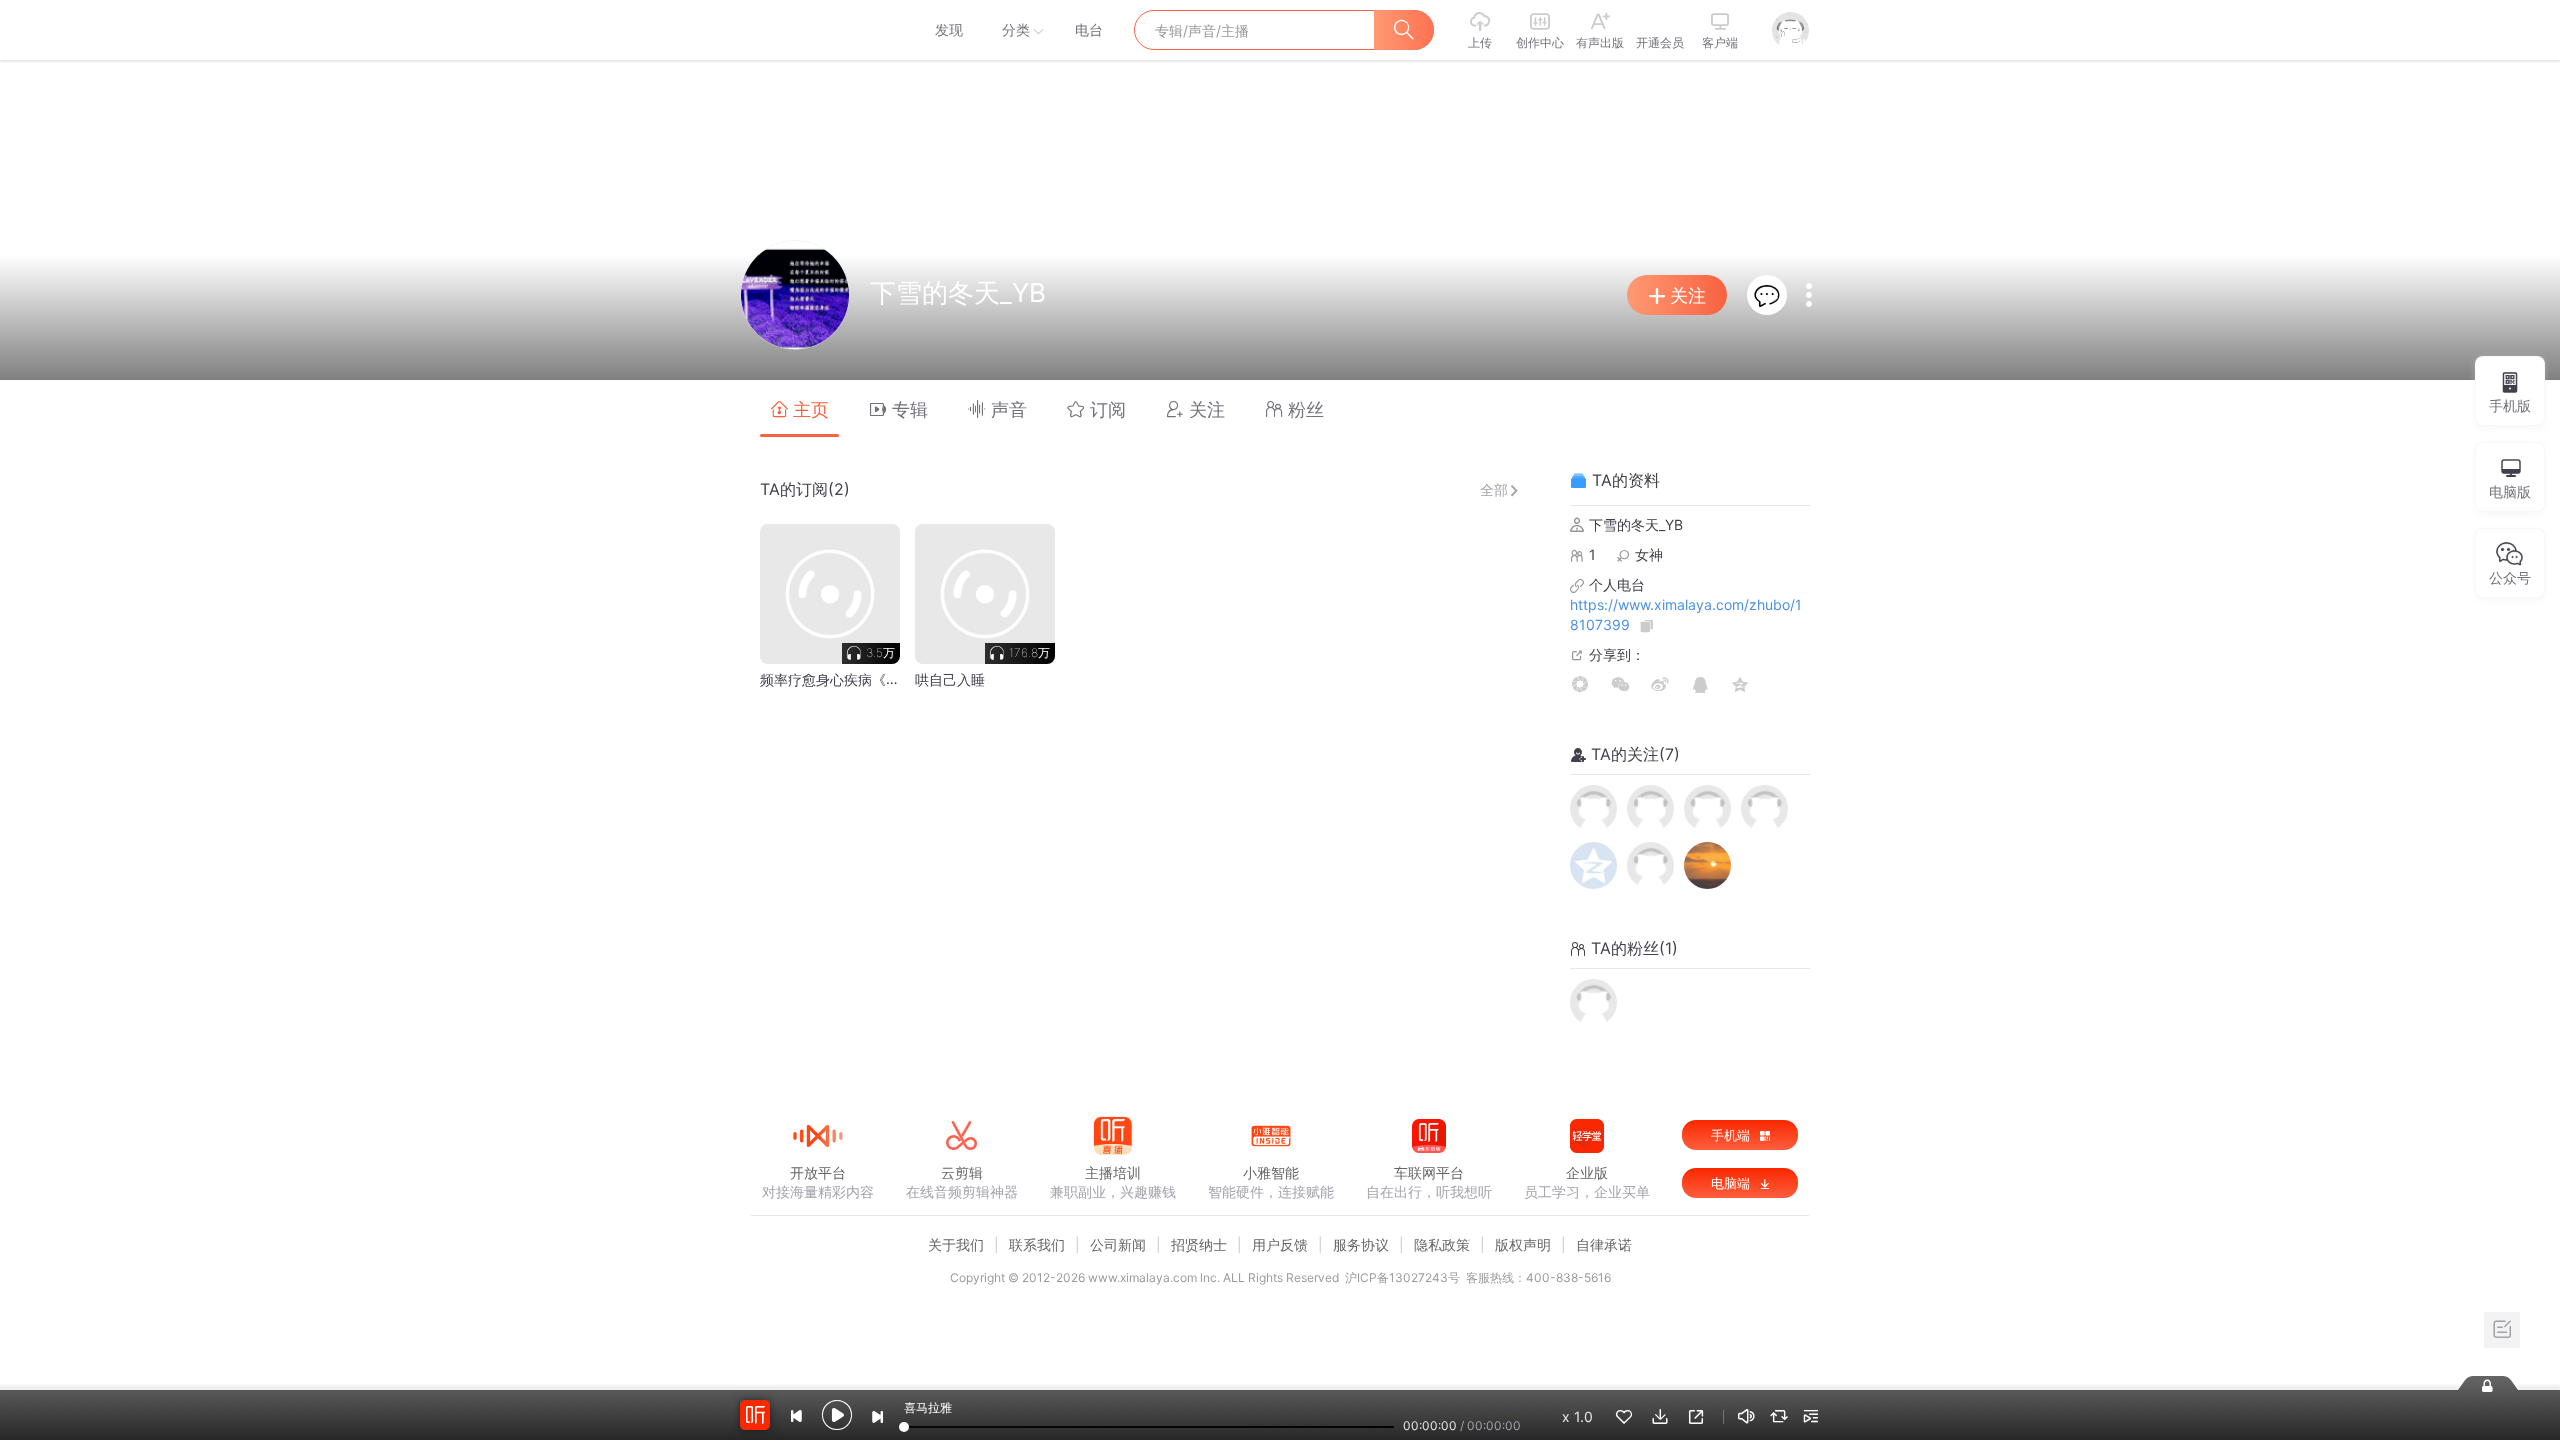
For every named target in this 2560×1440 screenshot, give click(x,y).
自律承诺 (1604, 1244)
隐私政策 (1442, 1244)
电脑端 (1732, 1183)
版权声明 (1523, 1244)
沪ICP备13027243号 (1402, 1277)
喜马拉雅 (817, 30)
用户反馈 (1280, 1244)
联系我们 (1037, 1244)
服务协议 (1361, 1244)
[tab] (799, 408)
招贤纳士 (1199, 1244)
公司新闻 (1118, 1244)
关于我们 (956, 1244)
